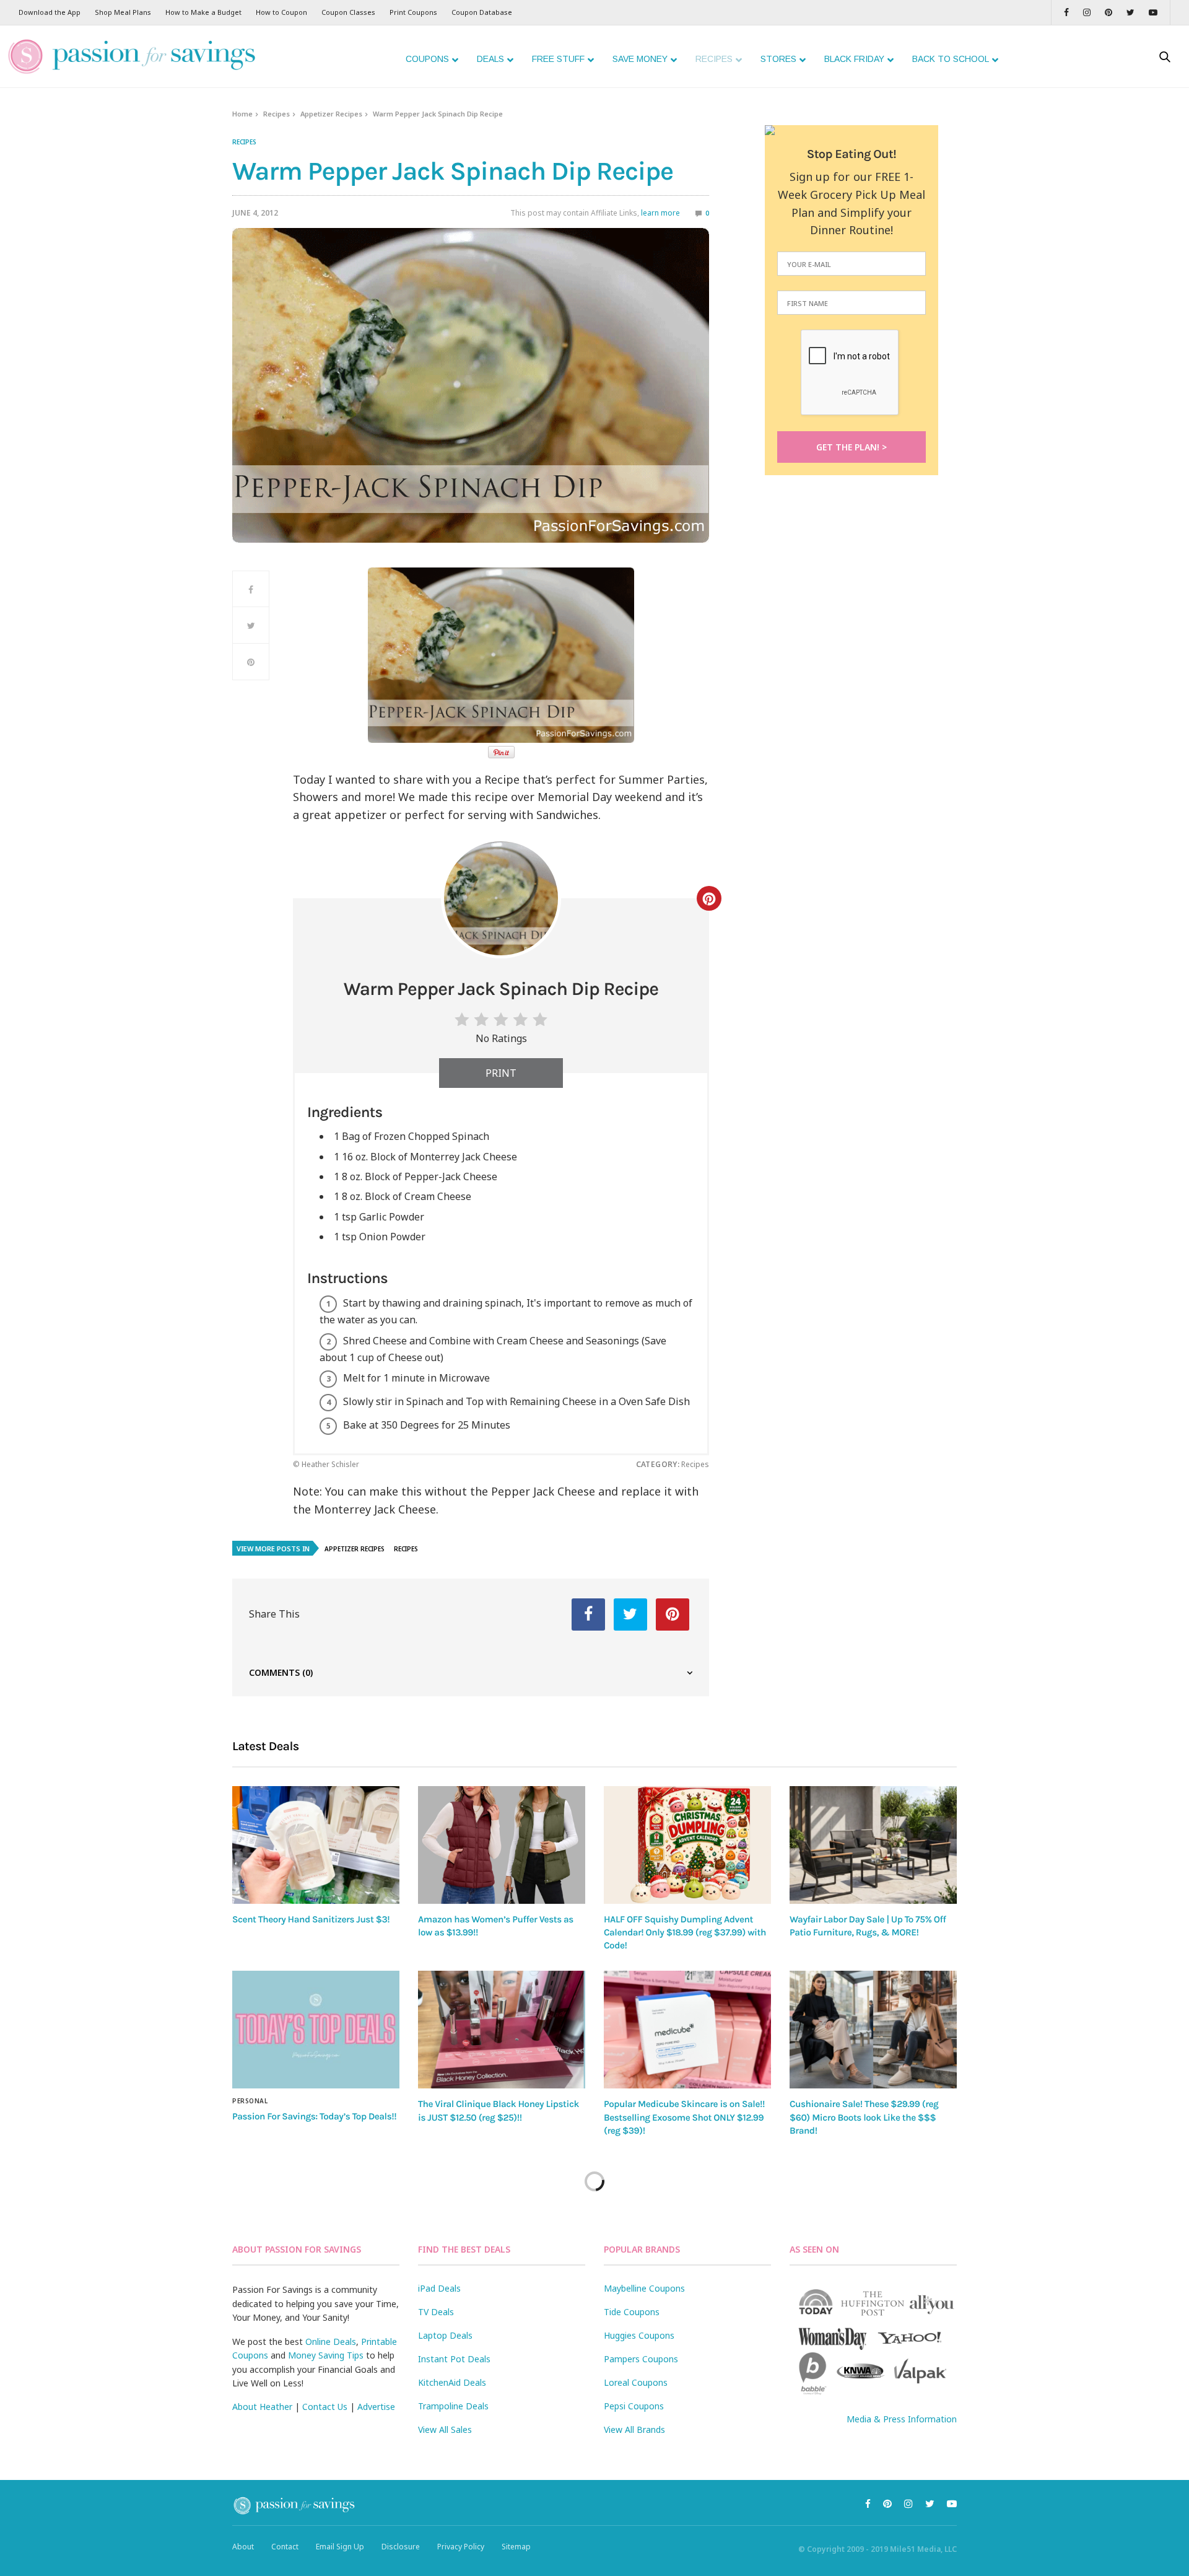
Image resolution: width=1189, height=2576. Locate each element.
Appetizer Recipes (331, 114)
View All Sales (445, 2429)
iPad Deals (439, 2288)
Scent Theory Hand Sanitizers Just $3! (311, 1919)
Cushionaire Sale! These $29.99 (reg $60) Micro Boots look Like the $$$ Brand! (864, 2117)
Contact (285, 2547)
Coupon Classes (348, 12)
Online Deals (331, 2342)
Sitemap (516, 2547)
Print (501, 1073)
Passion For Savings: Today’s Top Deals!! (314, 2116)
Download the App (50, 12)
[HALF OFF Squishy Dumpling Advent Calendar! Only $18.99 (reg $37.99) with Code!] (687, 1845)
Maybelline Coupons (644, 2288)
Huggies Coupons (639, 2335)
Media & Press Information (902, 2419)
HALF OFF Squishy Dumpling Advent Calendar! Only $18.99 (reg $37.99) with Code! (685, 1933)
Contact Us (325, 2407)
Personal (250, 2101)
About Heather (262, 2407)
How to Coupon (281, 12)
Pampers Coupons (641, 2359)
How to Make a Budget (203, 12)
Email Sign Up (340, 2547)
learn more (660, 213)
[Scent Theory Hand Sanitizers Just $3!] (316, 1845)
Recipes (277, 114)
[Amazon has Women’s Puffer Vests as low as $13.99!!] (502, 1845)
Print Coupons (413, 12)
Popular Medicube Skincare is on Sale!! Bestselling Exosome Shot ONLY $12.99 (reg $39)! (684, 2117)
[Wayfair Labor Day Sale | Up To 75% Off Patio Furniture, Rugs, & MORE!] (873, 1845)
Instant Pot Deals (454, 2359)
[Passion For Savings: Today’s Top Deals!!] (316, 2030)
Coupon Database (482, 12)
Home (242, 114)
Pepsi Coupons (634, 2406)
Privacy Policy (461, 2547)
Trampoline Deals (453, 2406)
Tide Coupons (632, 2312)
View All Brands (634, 2429)
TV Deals (436, 2312)
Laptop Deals (445, 2335)
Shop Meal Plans (123, 12)
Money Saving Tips (326, 2355)
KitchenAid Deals (452, 2382)
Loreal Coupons (636, 2382)
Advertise (376, 2407)
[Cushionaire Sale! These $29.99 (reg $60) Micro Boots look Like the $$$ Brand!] (873, 2030)
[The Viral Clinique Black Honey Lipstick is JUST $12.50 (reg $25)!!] (502, 2030)
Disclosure (401, 2547)
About (243, 2547)
